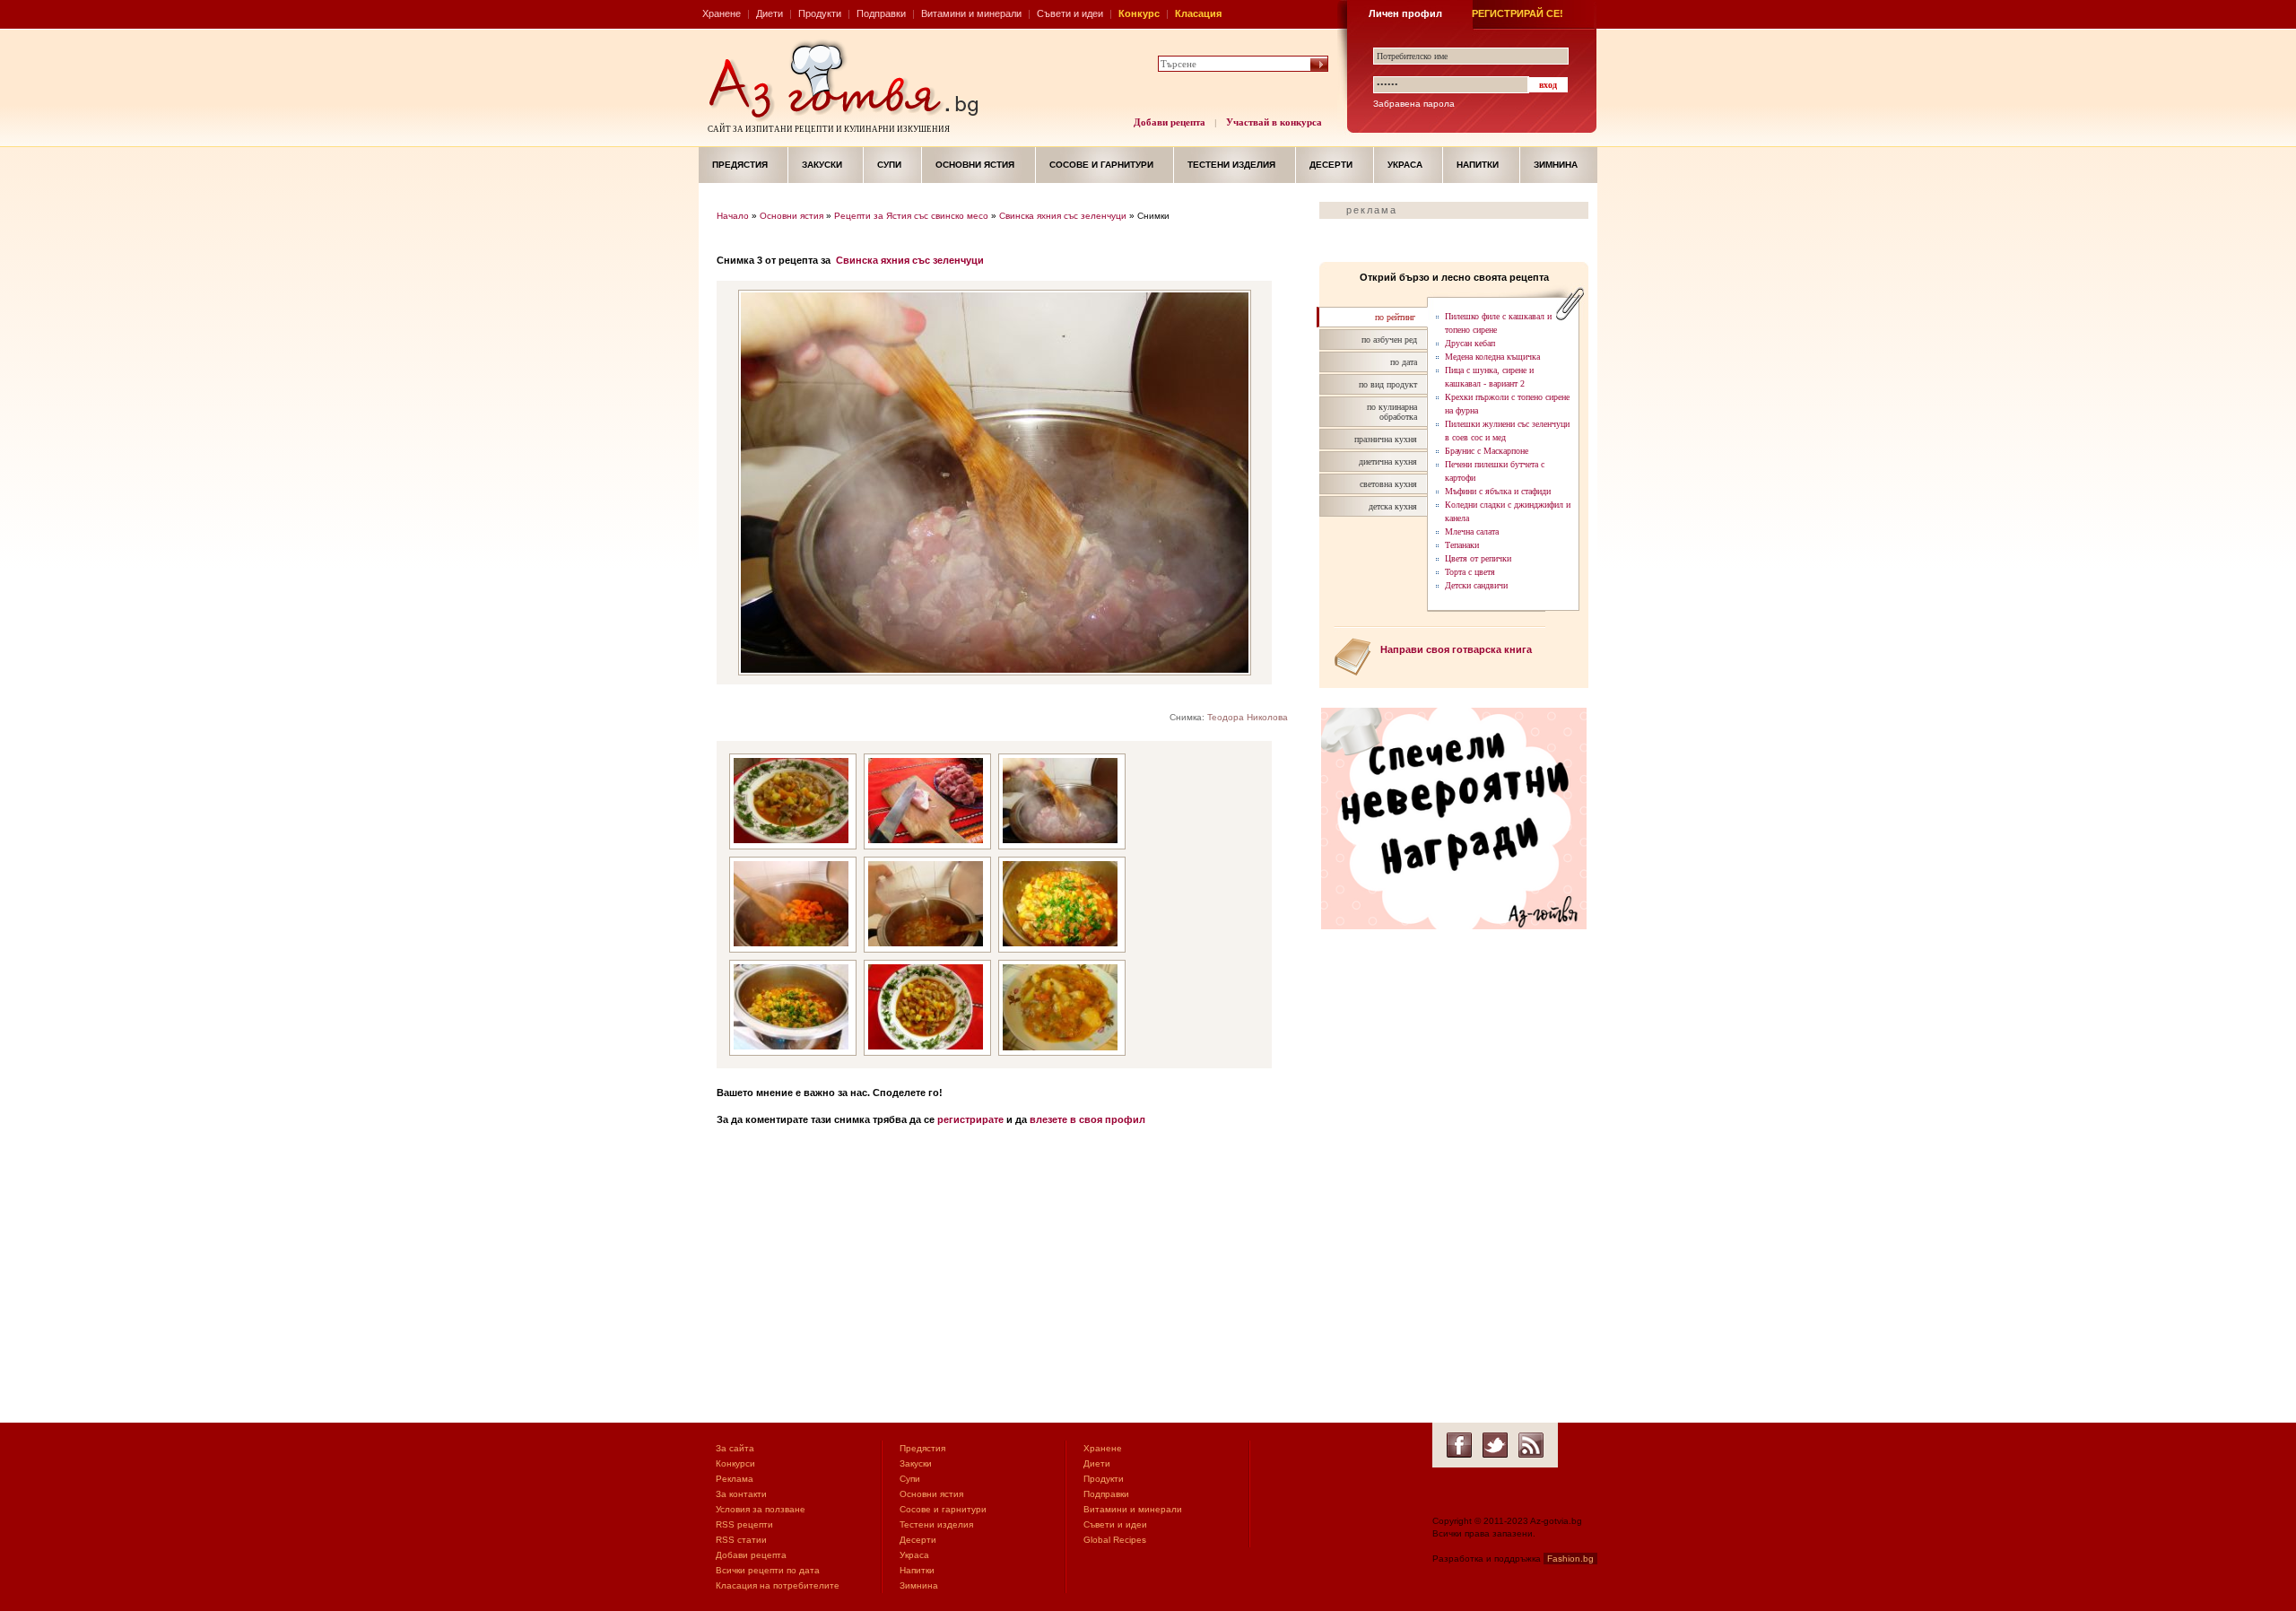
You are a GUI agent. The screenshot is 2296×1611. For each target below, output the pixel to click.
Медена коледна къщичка (1492, 357)
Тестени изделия (1231, 165)
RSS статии (741, 1540)
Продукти (820, 13)
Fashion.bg (1570, 1559)
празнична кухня (1386, 439)
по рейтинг (1395, 317)
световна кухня (1388, 484)
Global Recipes (1115, 1540)
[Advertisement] (1009, 1279)
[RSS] (1531, 1445)
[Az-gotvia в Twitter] (1495, 1445)
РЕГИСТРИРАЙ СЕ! (1518, 13)
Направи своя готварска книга (1456, 649)
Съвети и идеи (1070, 13)
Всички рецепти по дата (768, 1570)
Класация (1198, 13)
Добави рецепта (1170, 122)
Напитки (1478, 165)
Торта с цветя (1470, 572)
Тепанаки (1462, 545)
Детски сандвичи (1476, 585)
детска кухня (1393, 506)
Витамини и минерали (971, 13)
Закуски (822, 165)
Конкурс (1139, 13)
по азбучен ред (1389, 340)
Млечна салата (1472, 531)
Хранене (722, 13)
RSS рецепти (744, 1524)
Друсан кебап (1470, 343)
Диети (770, 13)
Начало (733, 216)
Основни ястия (975, 165)
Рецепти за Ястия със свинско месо (911, 216)
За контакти (741, 1494)
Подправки (881, 13)
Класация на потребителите (778, 1585)
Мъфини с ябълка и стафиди (1498, 491)
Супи (889, 165)
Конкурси (735, 1463)
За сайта (735, 1448)
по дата (1404, 362)
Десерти (1331, 165)
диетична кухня (1388, 462)
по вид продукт (1388, 384)
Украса (1405, 165)
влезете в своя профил (1087, 1119)
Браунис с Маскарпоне (1487, 451)
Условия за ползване (761, 1509)
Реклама (735, 1479)
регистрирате (970, 1119)
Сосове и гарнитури (1101, 165)
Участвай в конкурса (1274, 122)
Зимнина (1556, 165)
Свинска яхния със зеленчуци (1063, 216)
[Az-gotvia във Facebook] (1459, 1445)
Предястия (740, 165)
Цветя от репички (1478, 558)
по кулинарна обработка (1392, 412)
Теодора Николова (1248, 717)
